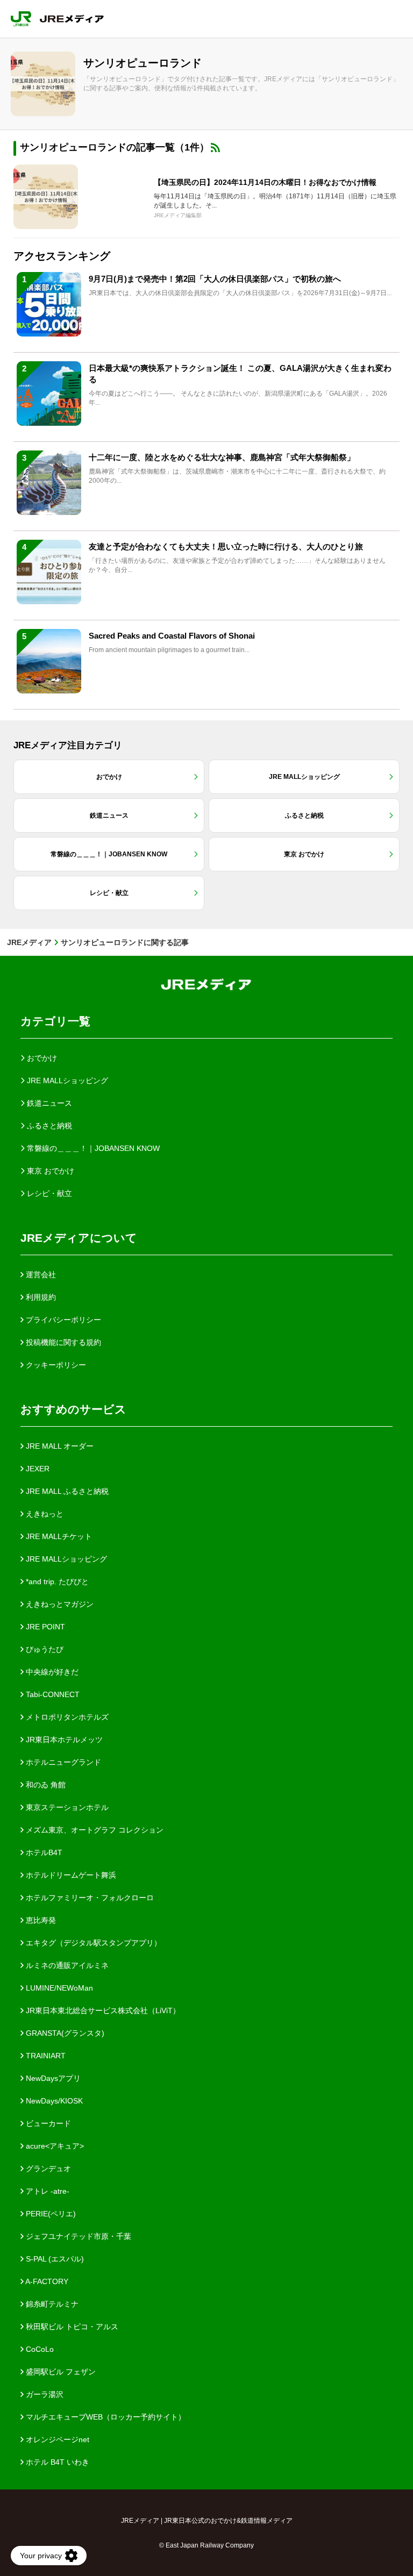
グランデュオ (47, 2169)
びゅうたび (44, 1649)
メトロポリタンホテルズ (66, 1717)
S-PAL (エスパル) (54, 2259)
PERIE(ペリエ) (50, 2214)
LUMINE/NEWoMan (58, 1988)
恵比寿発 (40, 1920)
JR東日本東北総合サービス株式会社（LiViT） (102, 2010)
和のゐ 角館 (45, 1785)
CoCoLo (39, 2349)
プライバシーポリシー (62, 1320)
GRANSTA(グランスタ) (64, 2033)
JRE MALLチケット (58, 1536)
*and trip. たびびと (56, 1582)
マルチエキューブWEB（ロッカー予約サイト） (105, 2417)
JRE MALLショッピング (65, 1559)
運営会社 (40, 1275)
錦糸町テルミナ (51, 2304)
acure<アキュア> (54, 2146)
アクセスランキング (62, 256)
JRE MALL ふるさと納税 (66, 1491)
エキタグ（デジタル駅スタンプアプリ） (92, 1943)
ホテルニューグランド (62, 1762)
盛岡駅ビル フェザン (60, 2372)
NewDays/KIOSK (53, 2101)
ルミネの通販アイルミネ (66, 1965)
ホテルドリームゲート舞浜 (70, 1875)
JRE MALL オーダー (59, 1446)
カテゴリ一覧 (55, 1021)
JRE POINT (44, 1627)
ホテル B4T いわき (56, 2462)
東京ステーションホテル (66, 1807)
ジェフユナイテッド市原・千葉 (77, 2236)
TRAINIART (45, 2056)
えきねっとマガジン (59, 1604)
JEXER (37, 1469)
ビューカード (47, 2123)
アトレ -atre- (47, 2191)
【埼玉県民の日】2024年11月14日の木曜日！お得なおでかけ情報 (265, 182)
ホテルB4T (43, 1852)
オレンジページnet (56, 2439)
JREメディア (29, 942)
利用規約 (40, 1297)
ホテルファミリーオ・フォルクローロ (89, 1898)
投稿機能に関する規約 (62, 1342)
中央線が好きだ (51, 1672)
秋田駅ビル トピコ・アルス (71, 2327)
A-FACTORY (46, 2281)
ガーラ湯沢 (44, 2394)
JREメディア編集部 (178, 215)
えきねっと (44, 1514)
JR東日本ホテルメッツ (63, 1740)
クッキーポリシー (55, 1365)
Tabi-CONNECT (52, 1694)
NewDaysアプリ (52, 2078)
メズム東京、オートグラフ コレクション (94, 1830)
